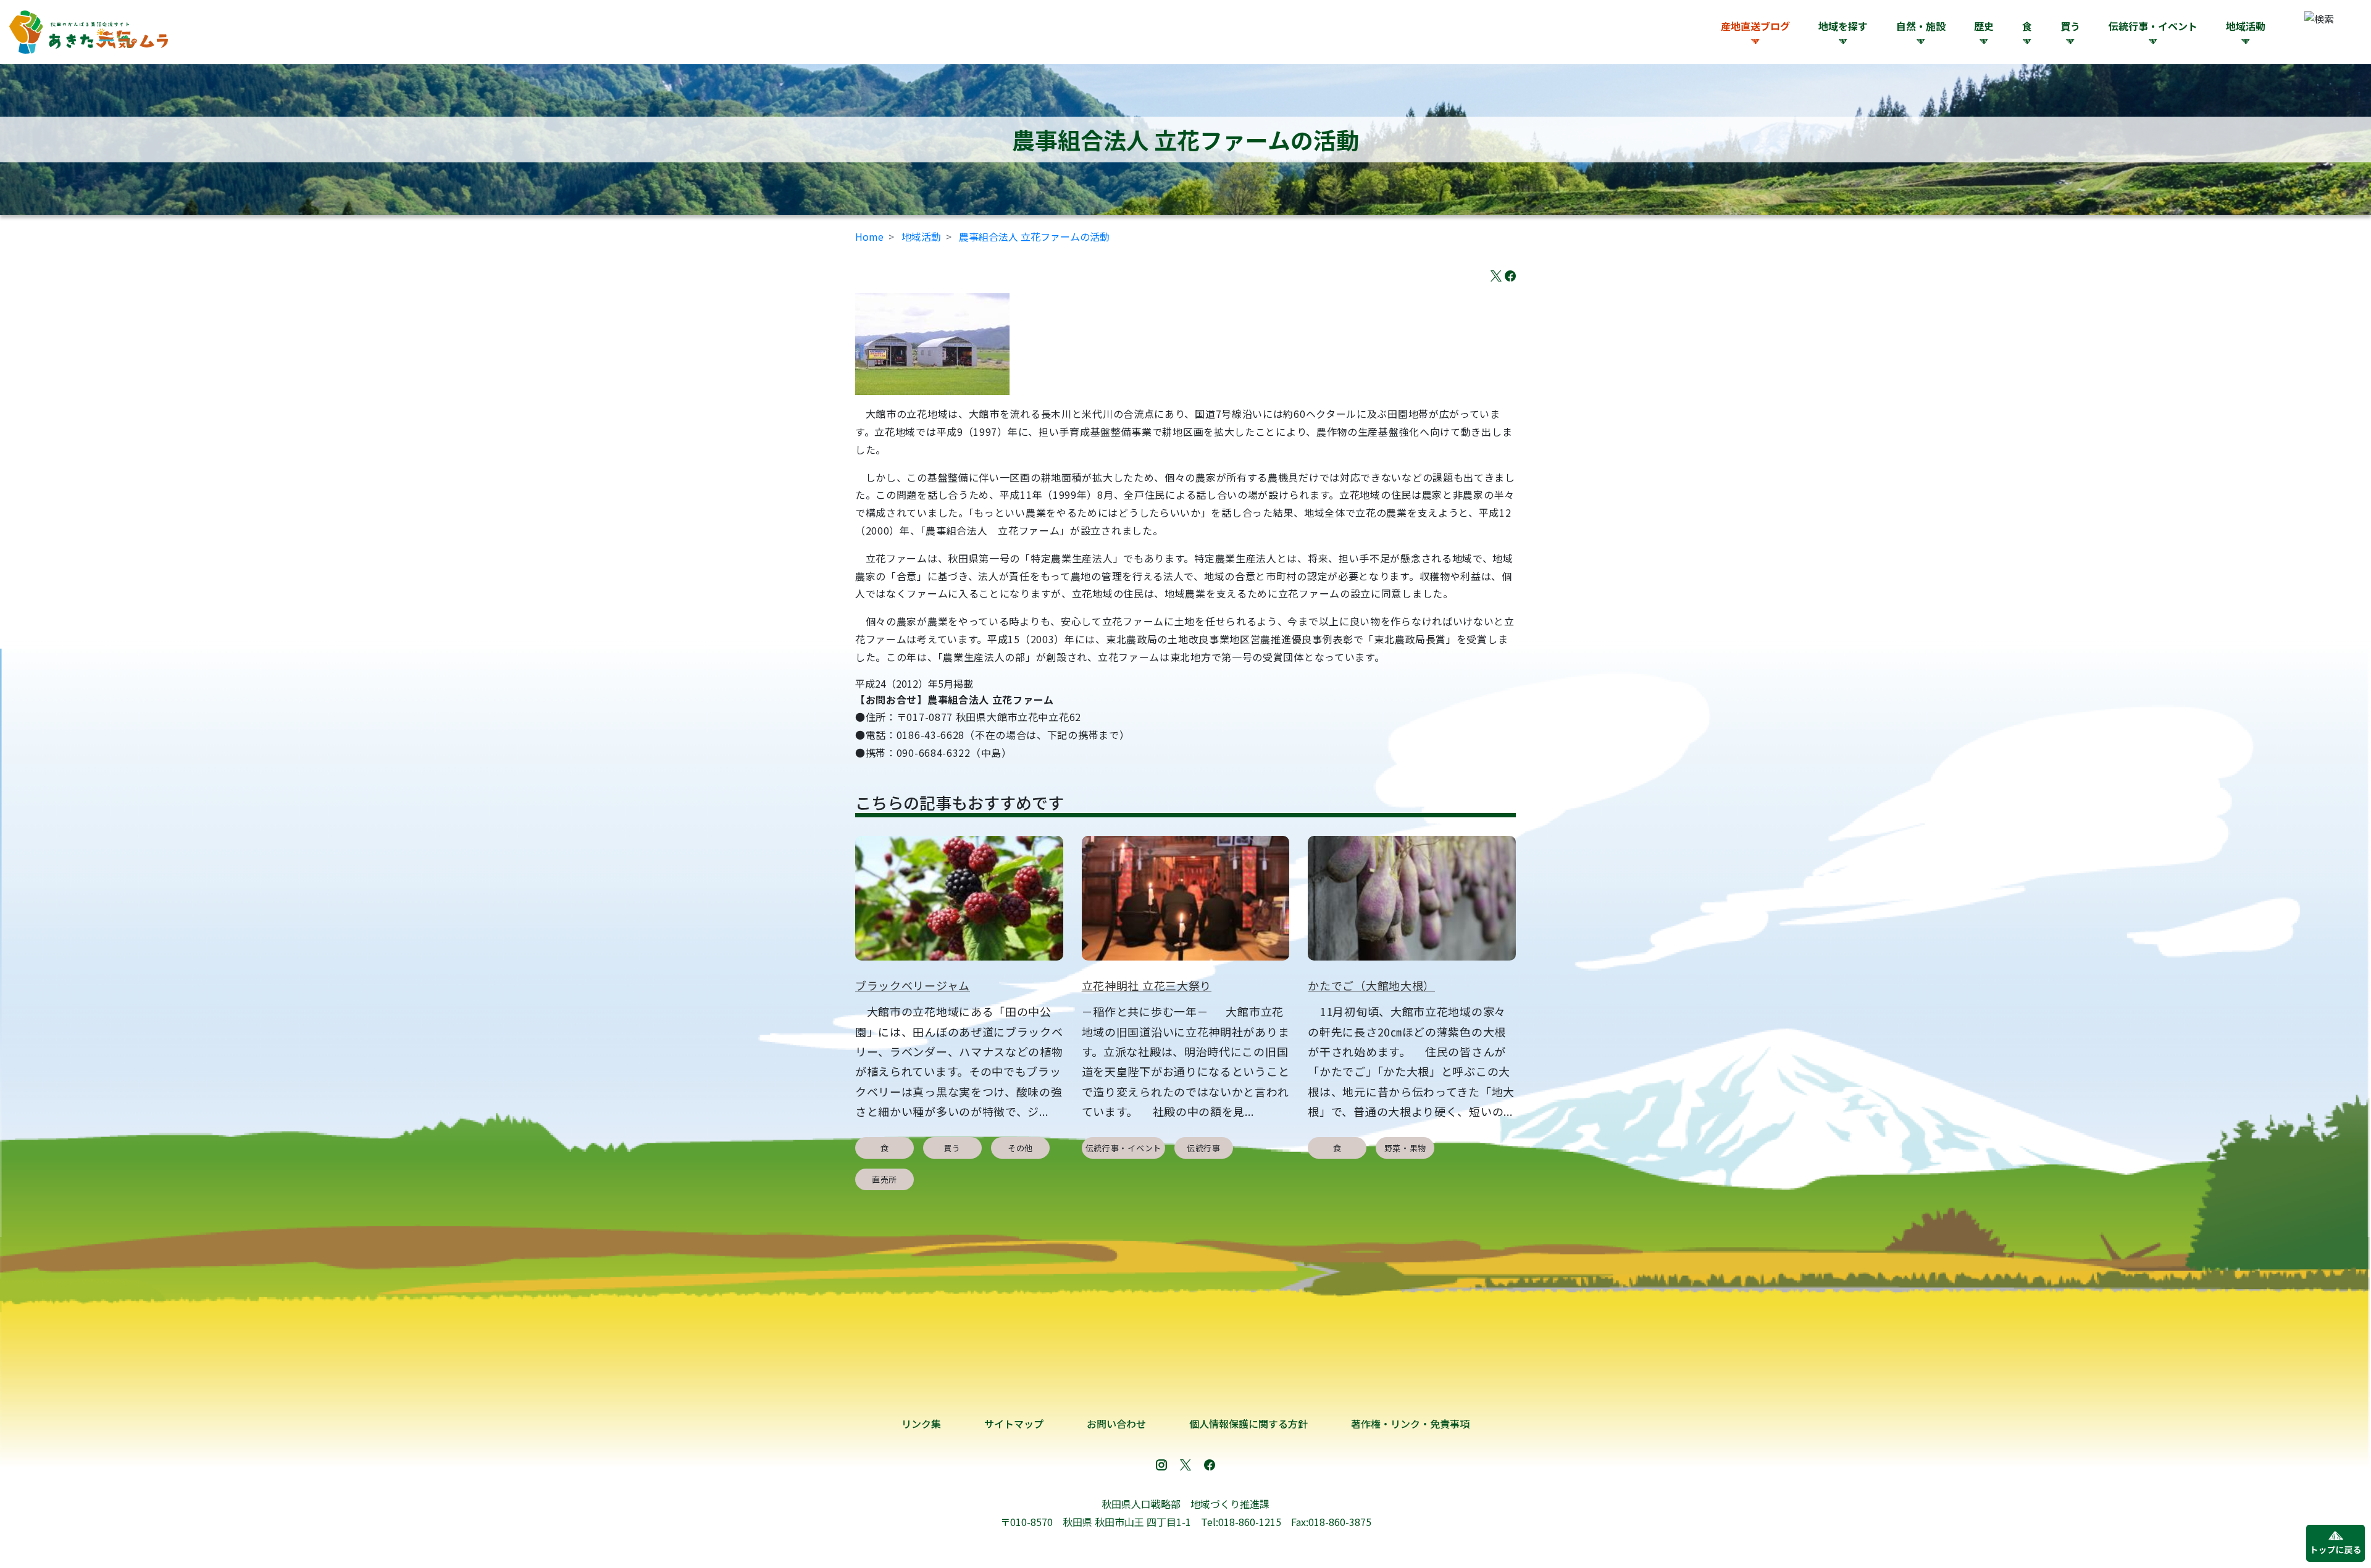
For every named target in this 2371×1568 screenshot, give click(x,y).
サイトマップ (1014, 1424)
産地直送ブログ (1755, 26)
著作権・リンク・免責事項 (1410, 1424)
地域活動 (921, 236)
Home (869, 236)
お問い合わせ (1116, 1424)
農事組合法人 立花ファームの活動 (1034, 236)
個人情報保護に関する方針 (1248, 1424)
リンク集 (921, 1424)
